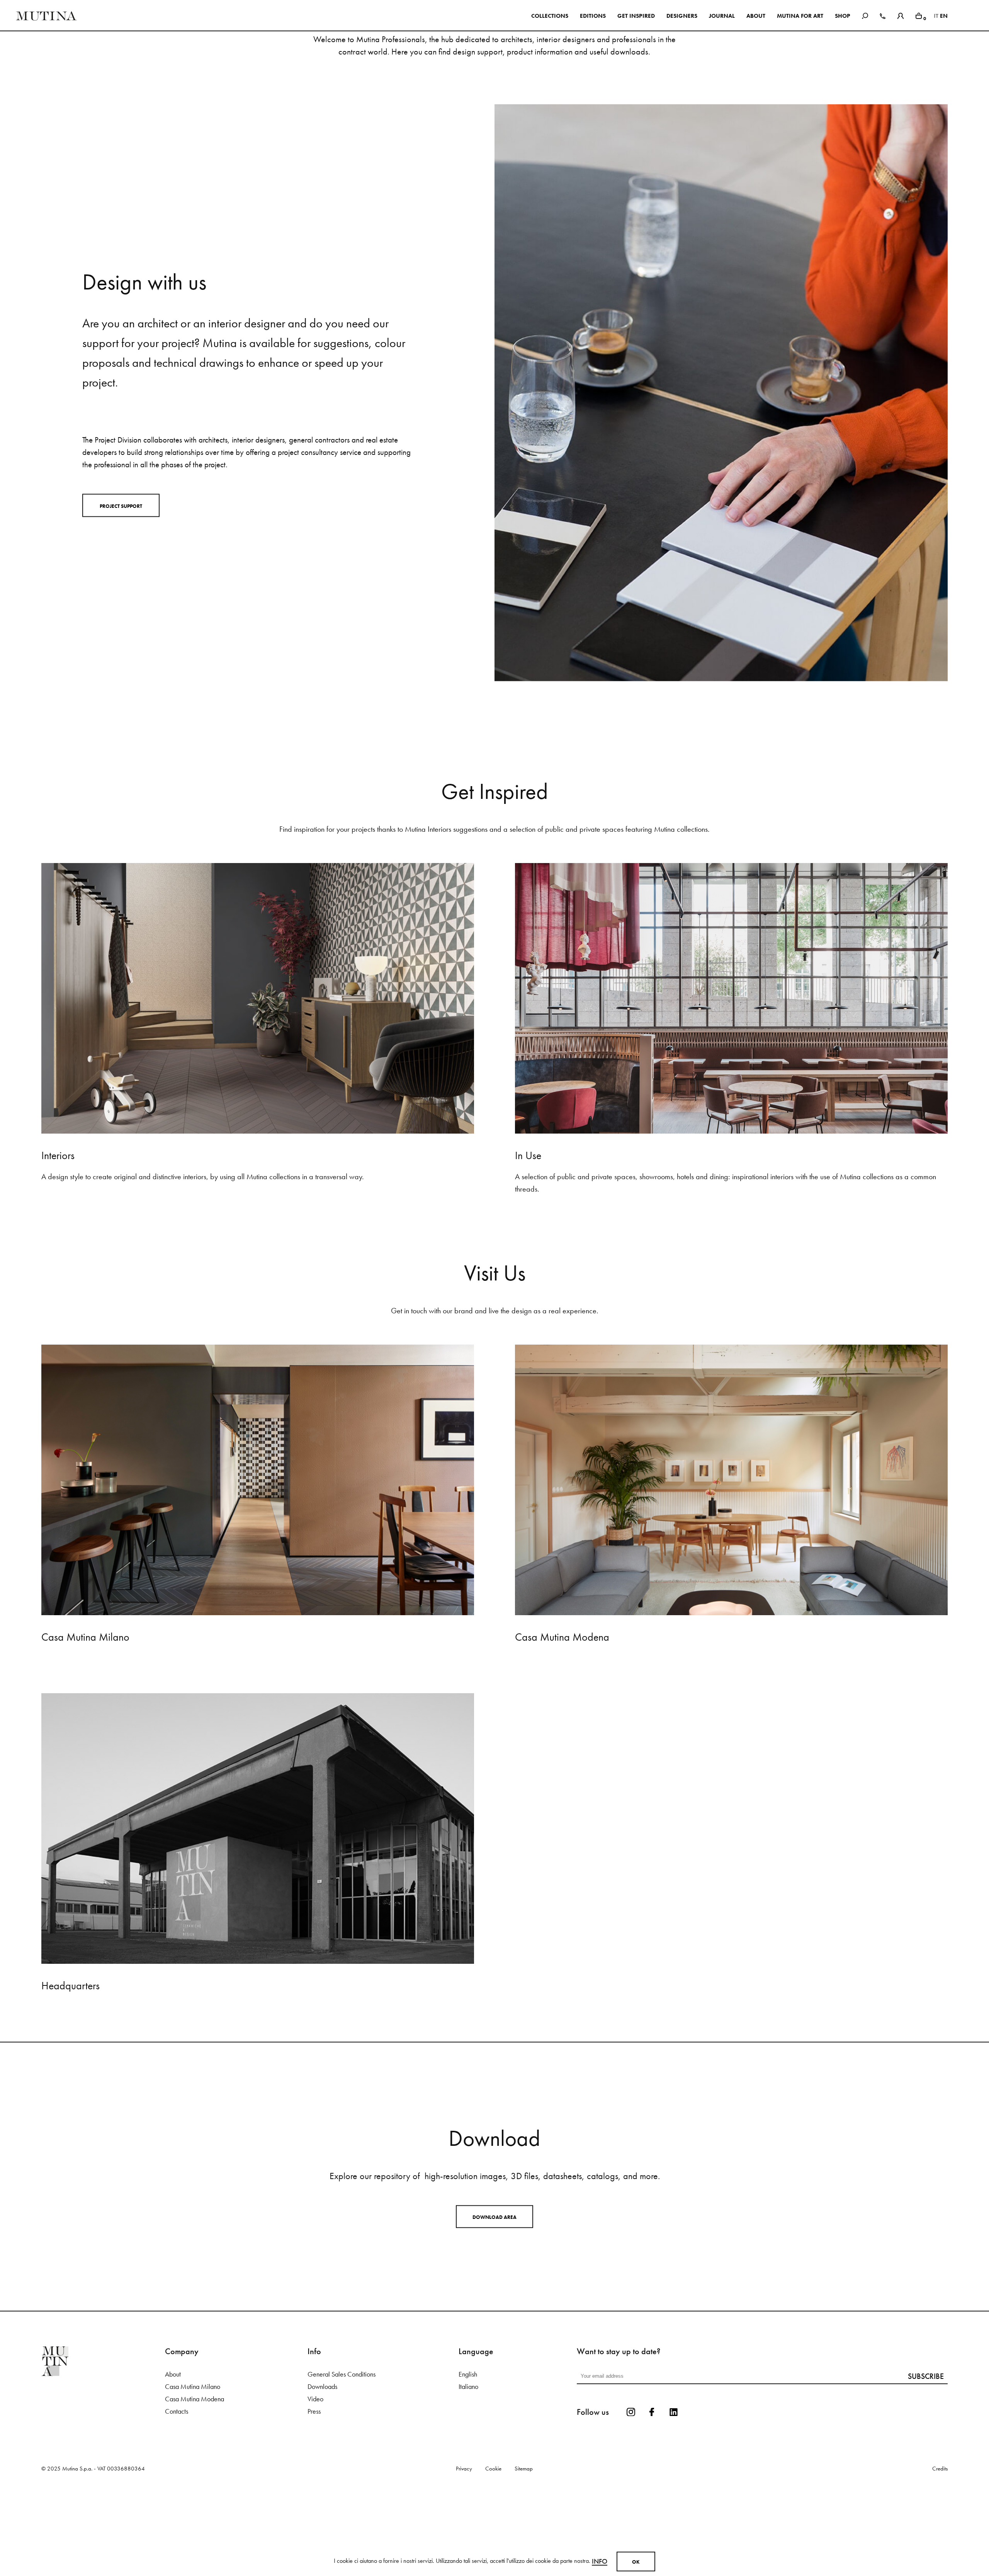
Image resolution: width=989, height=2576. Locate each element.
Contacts (177, 2495)
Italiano (468, 2470)
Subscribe (926, 2460)
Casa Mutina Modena (195, 2483)
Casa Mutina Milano (193, 2470)
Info (600, 2561)
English (468, 2458)
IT (936, 16)
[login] (901, 15)
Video (315, 2483)
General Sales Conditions (342, 2458)
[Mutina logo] (103, 2445)
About (173, 2458)
